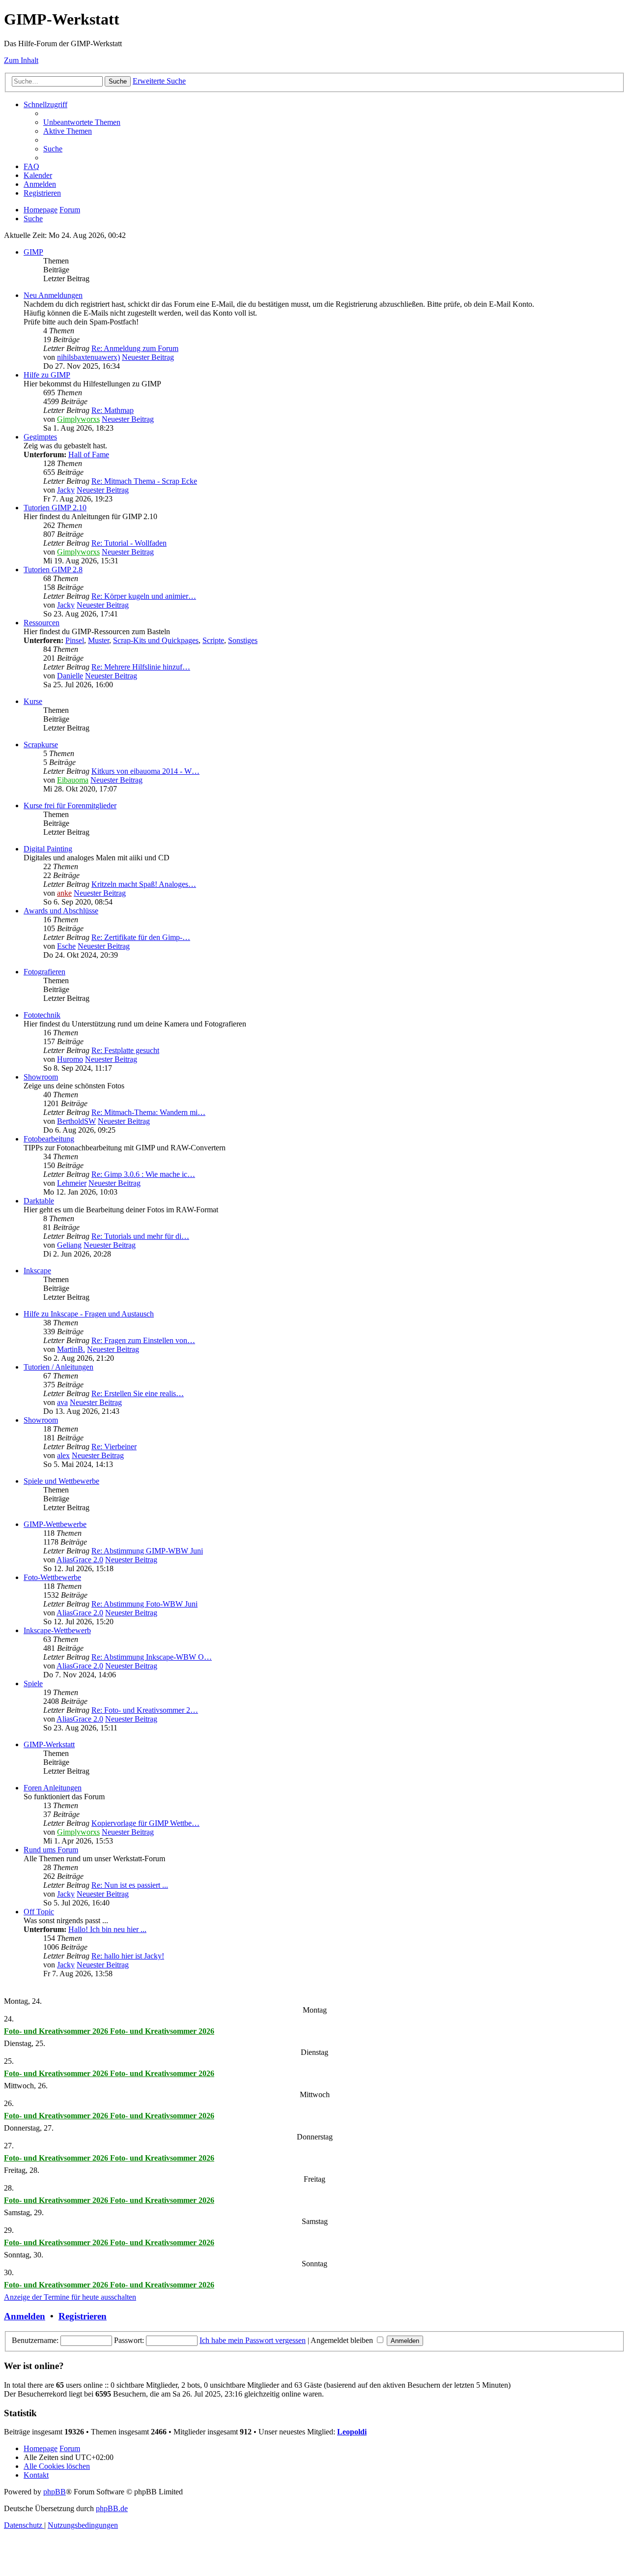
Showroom (41, 1077)
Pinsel (75, 640)
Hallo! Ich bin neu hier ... (107, 1929)
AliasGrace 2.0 (80, 1560)
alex (63, 1455)
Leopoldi (352, 2432)
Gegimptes (40, 437)
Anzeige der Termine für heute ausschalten (70, 2297)
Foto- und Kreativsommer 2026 (57, 2031)
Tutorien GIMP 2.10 (55, 508)
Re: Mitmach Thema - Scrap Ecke (144, 481)
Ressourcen (42, 623)
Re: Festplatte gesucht (125, 1050)
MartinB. (71, 1349)
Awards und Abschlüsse (61, 911)
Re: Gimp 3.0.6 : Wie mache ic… (143, 1174)
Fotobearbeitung (49, 1139)
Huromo (70, 1059)
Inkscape (37, 1271)
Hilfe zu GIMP (47, 375)
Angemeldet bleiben (343, 2340)
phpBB (55, 2492)
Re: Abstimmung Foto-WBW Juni (144, 1604)
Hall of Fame (89, 454)
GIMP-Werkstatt (49, 1744)
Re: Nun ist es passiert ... (130, 1885)
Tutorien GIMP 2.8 (53, 570)
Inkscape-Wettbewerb (57, 1630)
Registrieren (83, 2316)
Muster (99, 640)
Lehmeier (72, 1183)
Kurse (33, 701)
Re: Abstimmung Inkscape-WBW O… (152, 1657)
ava (62, 1402)
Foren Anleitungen (53, 1788)
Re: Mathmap (113, 410)
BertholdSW (76, 1121)
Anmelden (25, 2316)
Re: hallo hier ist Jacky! (128, 1956)
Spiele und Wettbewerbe (61, 1481)
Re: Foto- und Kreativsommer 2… (145, 1710)
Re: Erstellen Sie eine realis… (138, 1393)
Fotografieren (44, 972)
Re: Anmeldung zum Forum (135, 348)
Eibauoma (73, 780)
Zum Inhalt (21, 60)
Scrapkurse (41, 745)
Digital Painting (48, 849)
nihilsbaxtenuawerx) (88, 357)
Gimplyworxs (78, 419)
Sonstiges (243, 640)
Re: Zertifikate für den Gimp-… (141, 937)
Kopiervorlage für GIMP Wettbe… (145, 1823)
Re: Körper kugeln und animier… (144, 596)
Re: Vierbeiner (114, 1447)
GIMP (33, 252)
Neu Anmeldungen (53, 295)
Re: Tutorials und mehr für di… (140, 1236)
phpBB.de (112, 2508)
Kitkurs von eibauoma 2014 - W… (145, 771)
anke (64, 893)
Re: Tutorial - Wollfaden (129, 543)
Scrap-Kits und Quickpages (156, 640)
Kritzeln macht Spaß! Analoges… (144, 884)
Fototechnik (42, 1015)
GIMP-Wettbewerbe (55, 1524)
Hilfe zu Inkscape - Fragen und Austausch (89, 1314)
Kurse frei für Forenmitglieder (70, 805)
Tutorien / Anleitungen (58, 1367)
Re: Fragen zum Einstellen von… (143, 1340)
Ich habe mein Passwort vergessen (253, 2340)
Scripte (213, 640)
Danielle (70, 676)
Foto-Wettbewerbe (52, 1577)
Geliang (69, 1245)
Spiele (33, 1683)
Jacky (66, 490)
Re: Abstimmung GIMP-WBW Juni (147, 1551)
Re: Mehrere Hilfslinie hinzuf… (141, 667)
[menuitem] (82, 122)
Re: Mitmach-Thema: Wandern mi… (148, 1112)
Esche (66, 946)
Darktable (39, 1201)
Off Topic (39, 1912)
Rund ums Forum (51, 1850)
